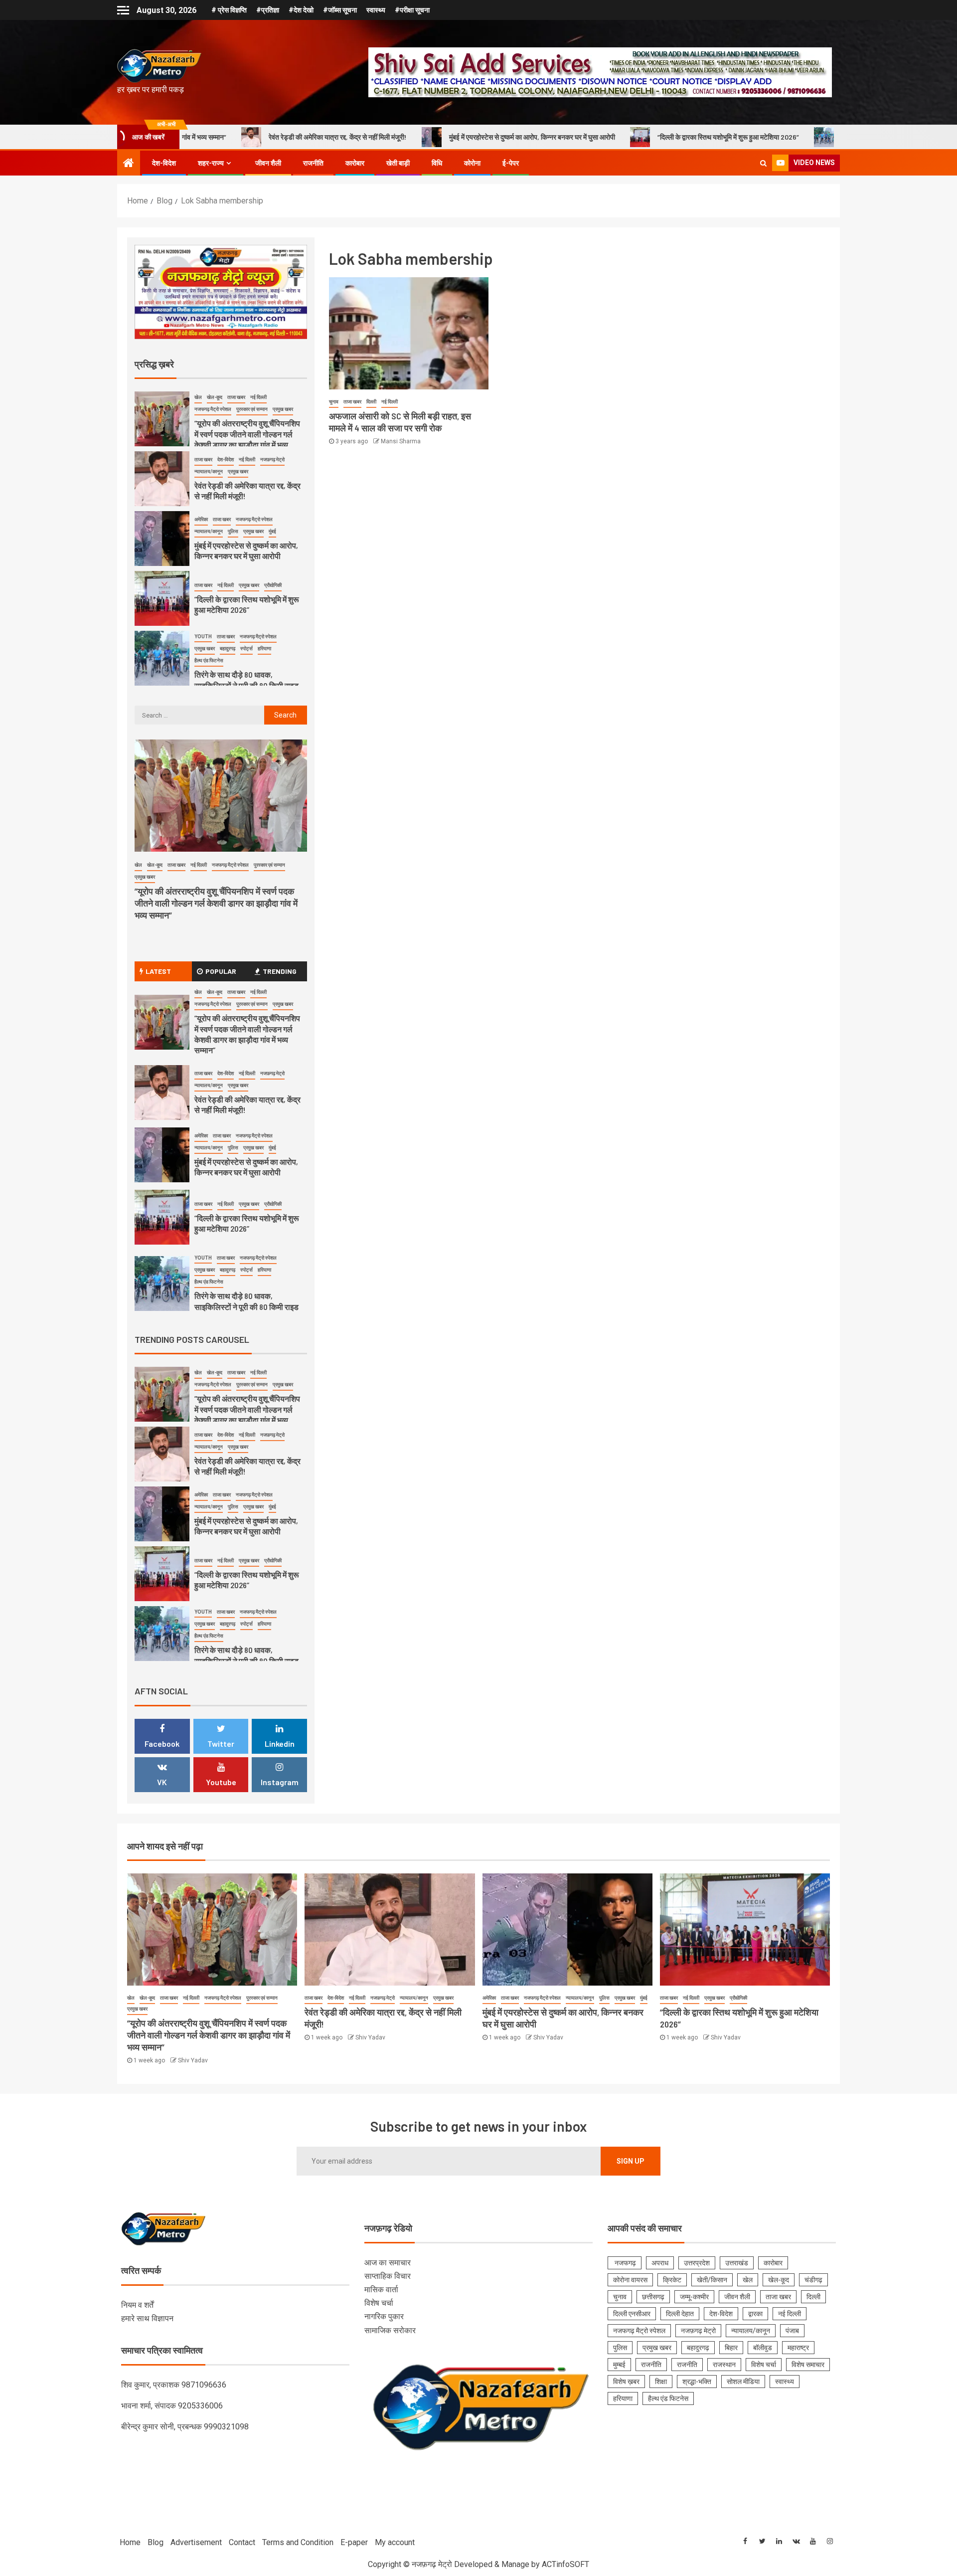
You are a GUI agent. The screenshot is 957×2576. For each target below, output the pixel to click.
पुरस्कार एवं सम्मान (252, 409)
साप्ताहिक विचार (388, 2276)
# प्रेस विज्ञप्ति (229, 10)
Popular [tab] (221, 971)
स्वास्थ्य (376, 10)
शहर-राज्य (211, 163)
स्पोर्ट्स (246, 648)
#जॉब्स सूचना (340, 10)
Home (130, 2542)
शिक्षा (661, 2382)
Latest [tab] (158, 971)
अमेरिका (201, 519)
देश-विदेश (164, 163)
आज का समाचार (388, 2263)
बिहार (731, 2348)
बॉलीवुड (763, 2348)
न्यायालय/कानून (209, 471)
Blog (156, 2542)
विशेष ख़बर (626, 2382)
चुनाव (334, 402)
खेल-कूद (215, 397)
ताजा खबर (352, 402)
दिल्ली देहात (680, 2314)
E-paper (354, 2542)
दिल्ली (371, 402)
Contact (242, 2542)
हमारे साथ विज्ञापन (147, 2318)
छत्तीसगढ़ (653, 2297)
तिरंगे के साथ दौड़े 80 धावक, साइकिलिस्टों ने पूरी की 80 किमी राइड (778, 137)
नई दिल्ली (390, 402)
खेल (198, 397)
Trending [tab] (280, 971)
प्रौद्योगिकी (273, 585)
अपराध (660, 2263)
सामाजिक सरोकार (390, 2330)
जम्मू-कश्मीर (694, 2297)
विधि (437, 163)
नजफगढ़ (625, 2263)
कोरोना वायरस (630, 2280)
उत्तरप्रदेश (697, 2263)
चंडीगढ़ (813, 2280)
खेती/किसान (712, 2280)
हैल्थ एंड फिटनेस (209, 660)
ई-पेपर (511, 163)
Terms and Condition (298, 2542)
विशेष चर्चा (379, 2303)
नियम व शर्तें (137, 2305)
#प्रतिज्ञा (268, 10)
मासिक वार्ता (381, 2290)
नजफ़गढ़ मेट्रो (272, 460)
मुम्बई (619, 2365)
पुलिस (233, 531)
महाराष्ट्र (798, 2348)
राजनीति (313, 163)
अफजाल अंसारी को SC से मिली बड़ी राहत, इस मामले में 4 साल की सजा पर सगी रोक (400, 422)
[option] (221, 421)
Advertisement (196, 2542)
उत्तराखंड (737, 2263)
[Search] (763, 163)
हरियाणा (264, 648)
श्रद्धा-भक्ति (697, 2382)
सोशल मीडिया (743, 2382)
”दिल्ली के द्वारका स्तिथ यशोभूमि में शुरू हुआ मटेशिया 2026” (585, 137)
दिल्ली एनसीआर (632, 2314)
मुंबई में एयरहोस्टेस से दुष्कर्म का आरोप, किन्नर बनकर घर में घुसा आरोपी (389, 137)
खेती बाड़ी (398, 163)
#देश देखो (301, 10)
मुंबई (272, 531)
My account (395, 2542)
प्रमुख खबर (283, 409)
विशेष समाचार (808, 2365)
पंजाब (792, 2331)
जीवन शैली (268, 163)
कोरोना (472, 163)
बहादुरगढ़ (228, 648)
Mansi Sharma (401, 441)
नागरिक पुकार (384, 2316)
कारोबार (355, 163)
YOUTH (203, 637)
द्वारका (755, 2314)
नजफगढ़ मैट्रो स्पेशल (213, 409)
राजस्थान (724, 2365)
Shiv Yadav (193, 2060)
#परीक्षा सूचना (412, 10)
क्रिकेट (672, 2280)
